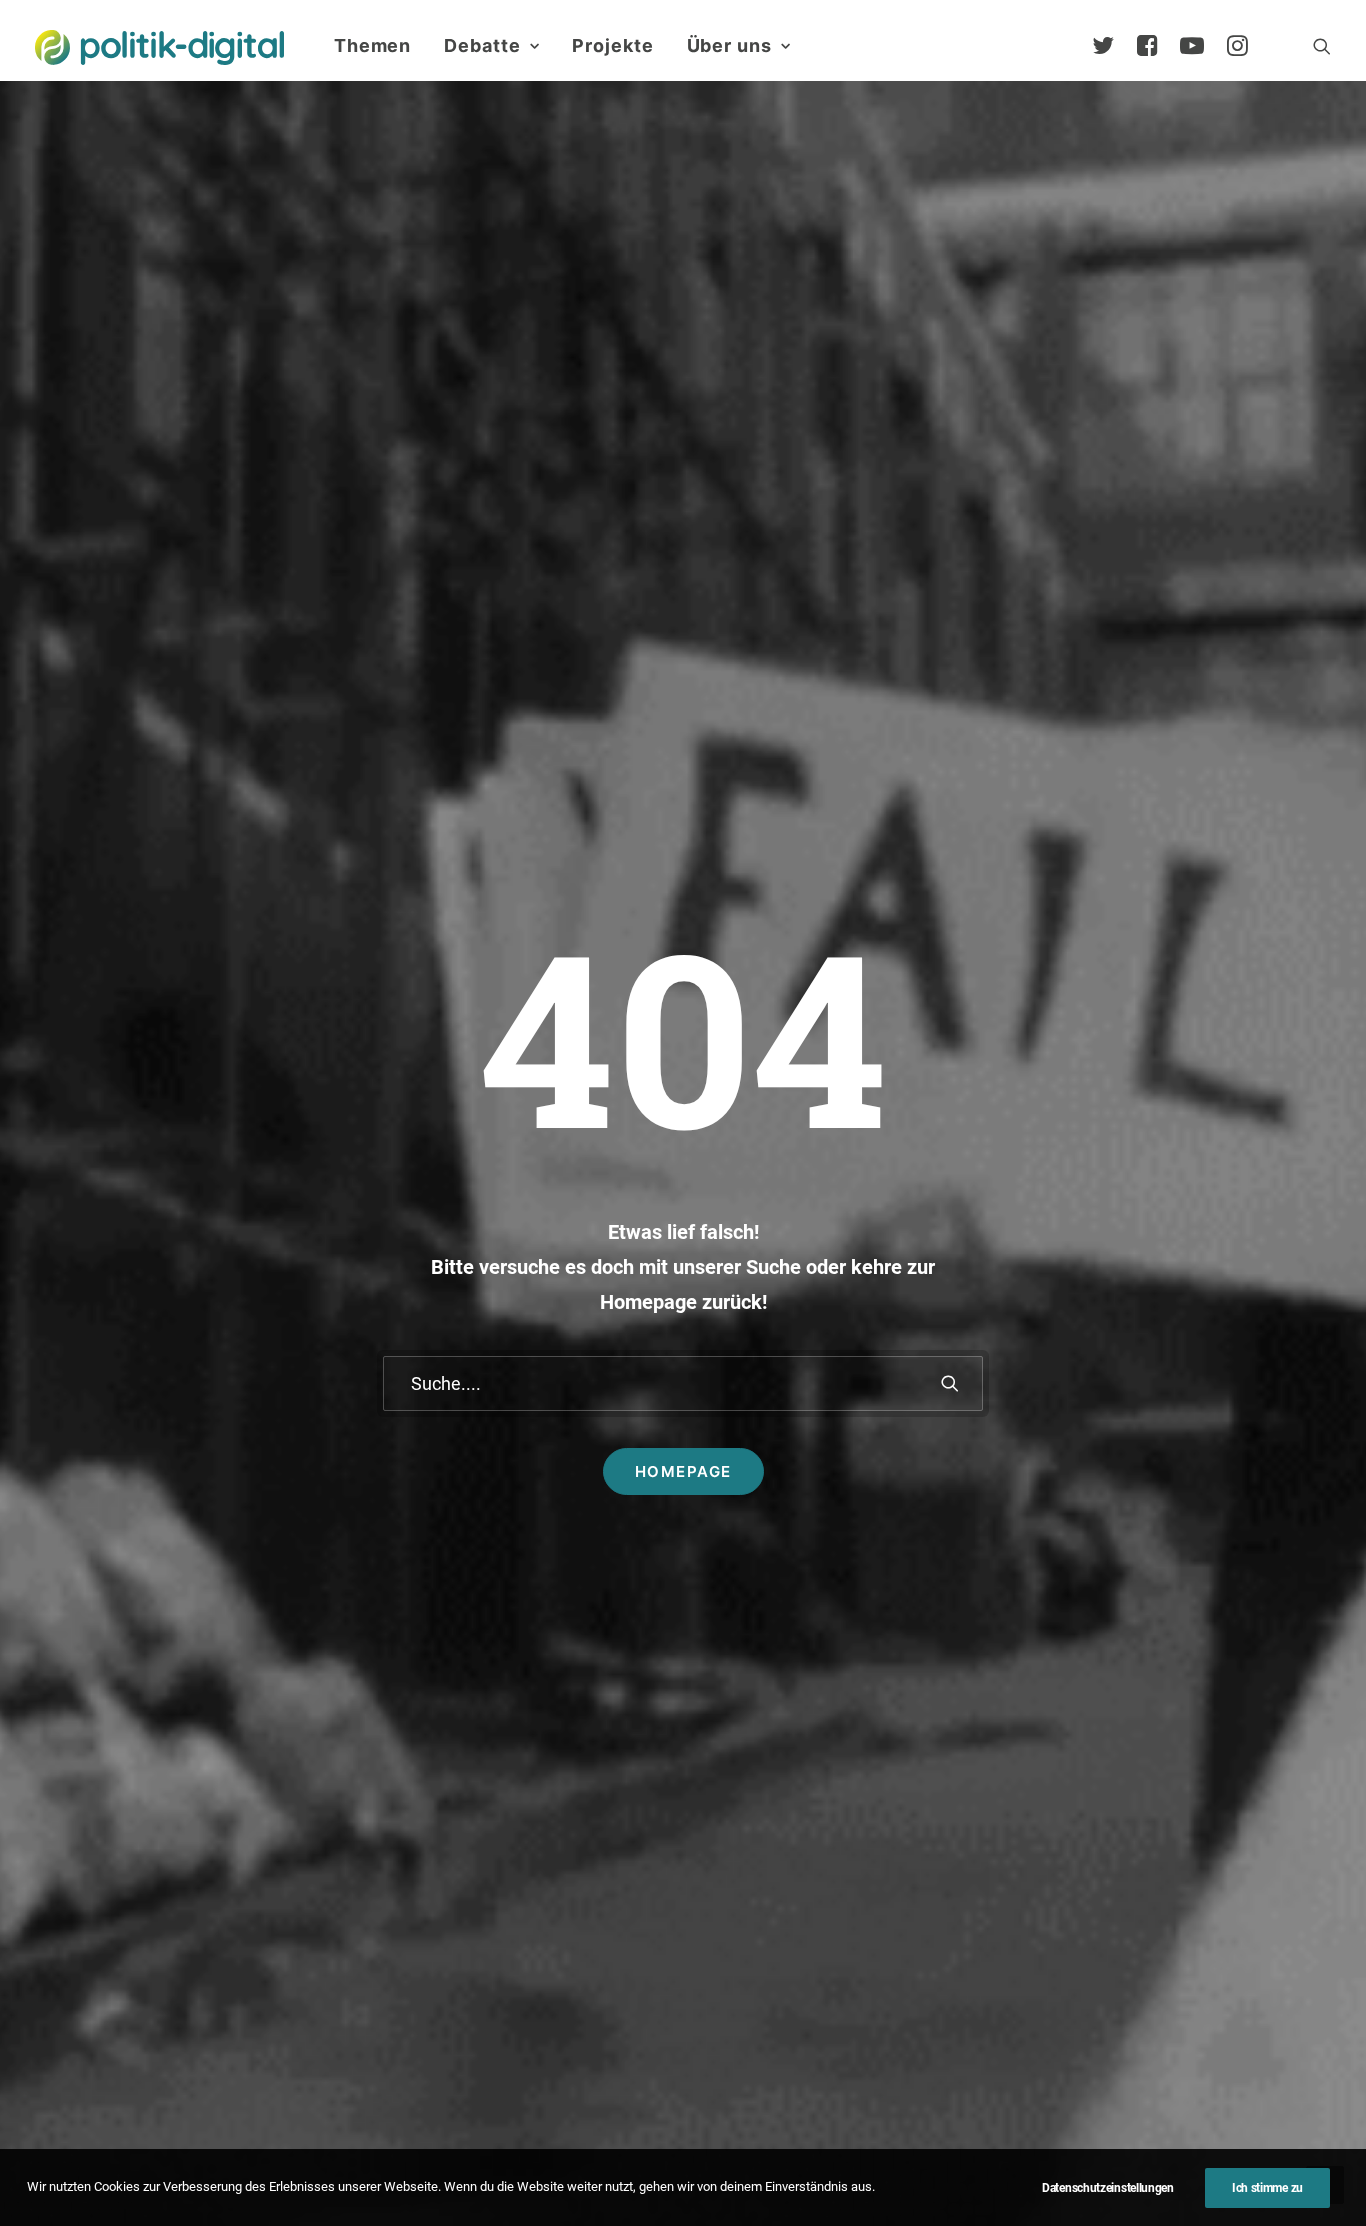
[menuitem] (372, 46)
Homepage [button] (683, 1471)
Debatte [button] (482, 45)
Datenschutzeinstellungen (1108, 2188)
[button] (1322, 46)
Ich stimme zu (1267, 2188)
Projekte (612, 45)
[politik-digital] (159, 47)
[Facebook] (1156, 46)
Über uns (729, 45)
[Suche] (683, 1383)
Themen (372, 45)
